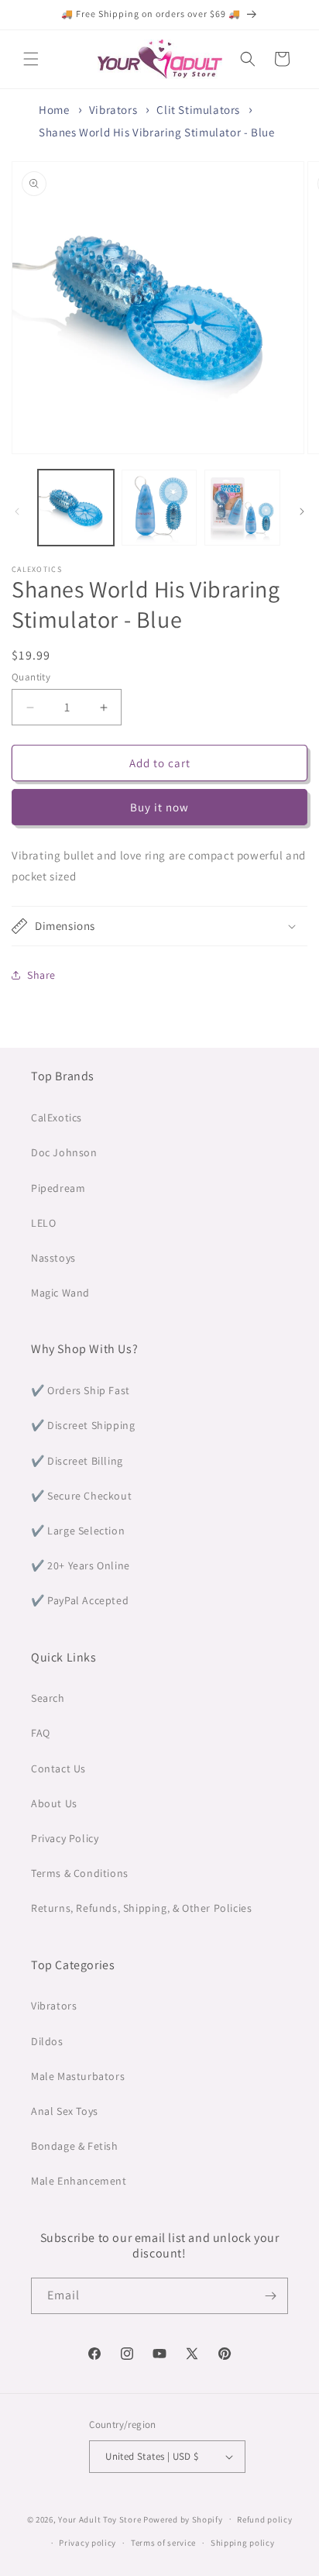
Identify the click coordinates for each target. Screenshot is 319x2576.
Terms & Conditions (80, 1873)
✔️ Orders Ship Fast (81, 1390)
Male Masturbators (78, 2076)
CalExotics (57, 1118)
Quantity (31, 677)
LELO (43, 1223)
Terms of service (163, 2543)
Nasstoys (53, 1258)
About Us (54, 1803)
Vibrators (113, 110)
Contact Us (58, 1768)
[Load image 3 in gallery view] (242, 508)
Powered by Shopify (183, 2519)
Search (48, 1698)
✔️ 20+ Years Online (81, 1565)
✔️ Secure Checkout (81, 1496)
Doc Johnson (64, 1152)
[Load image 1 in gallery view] (76, 508)
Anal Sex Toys (65, 2111)
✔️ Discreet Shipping (83, 1425)
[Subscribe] (270, 2296)
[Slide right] (302, 511)
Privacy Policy (65, 1838)
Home (54, 110)
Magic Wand (60, 1293)
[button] (31, 59)
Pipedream (58, 1188)
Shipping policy (243, 2543)
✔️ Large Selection (78, 1531)
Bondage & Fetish (75, 2146)
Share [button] (41, 975)
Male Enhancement (79, 2181)
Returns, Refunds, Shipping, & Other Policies (141, 1908)
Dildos (47, 2041)
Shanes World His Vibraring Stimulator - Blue (156, 132)
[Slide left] (17, 511)
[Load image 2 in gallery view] (159, 508)
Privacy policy (87, 2543)
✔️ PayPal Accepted (80, 1600)
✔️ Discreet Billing (77, 1461)
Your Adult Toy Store (99, 2519)
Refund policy (264, 2519)
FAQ (41, 1733)
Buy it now (159, 807)
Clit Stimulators (198, 110)
